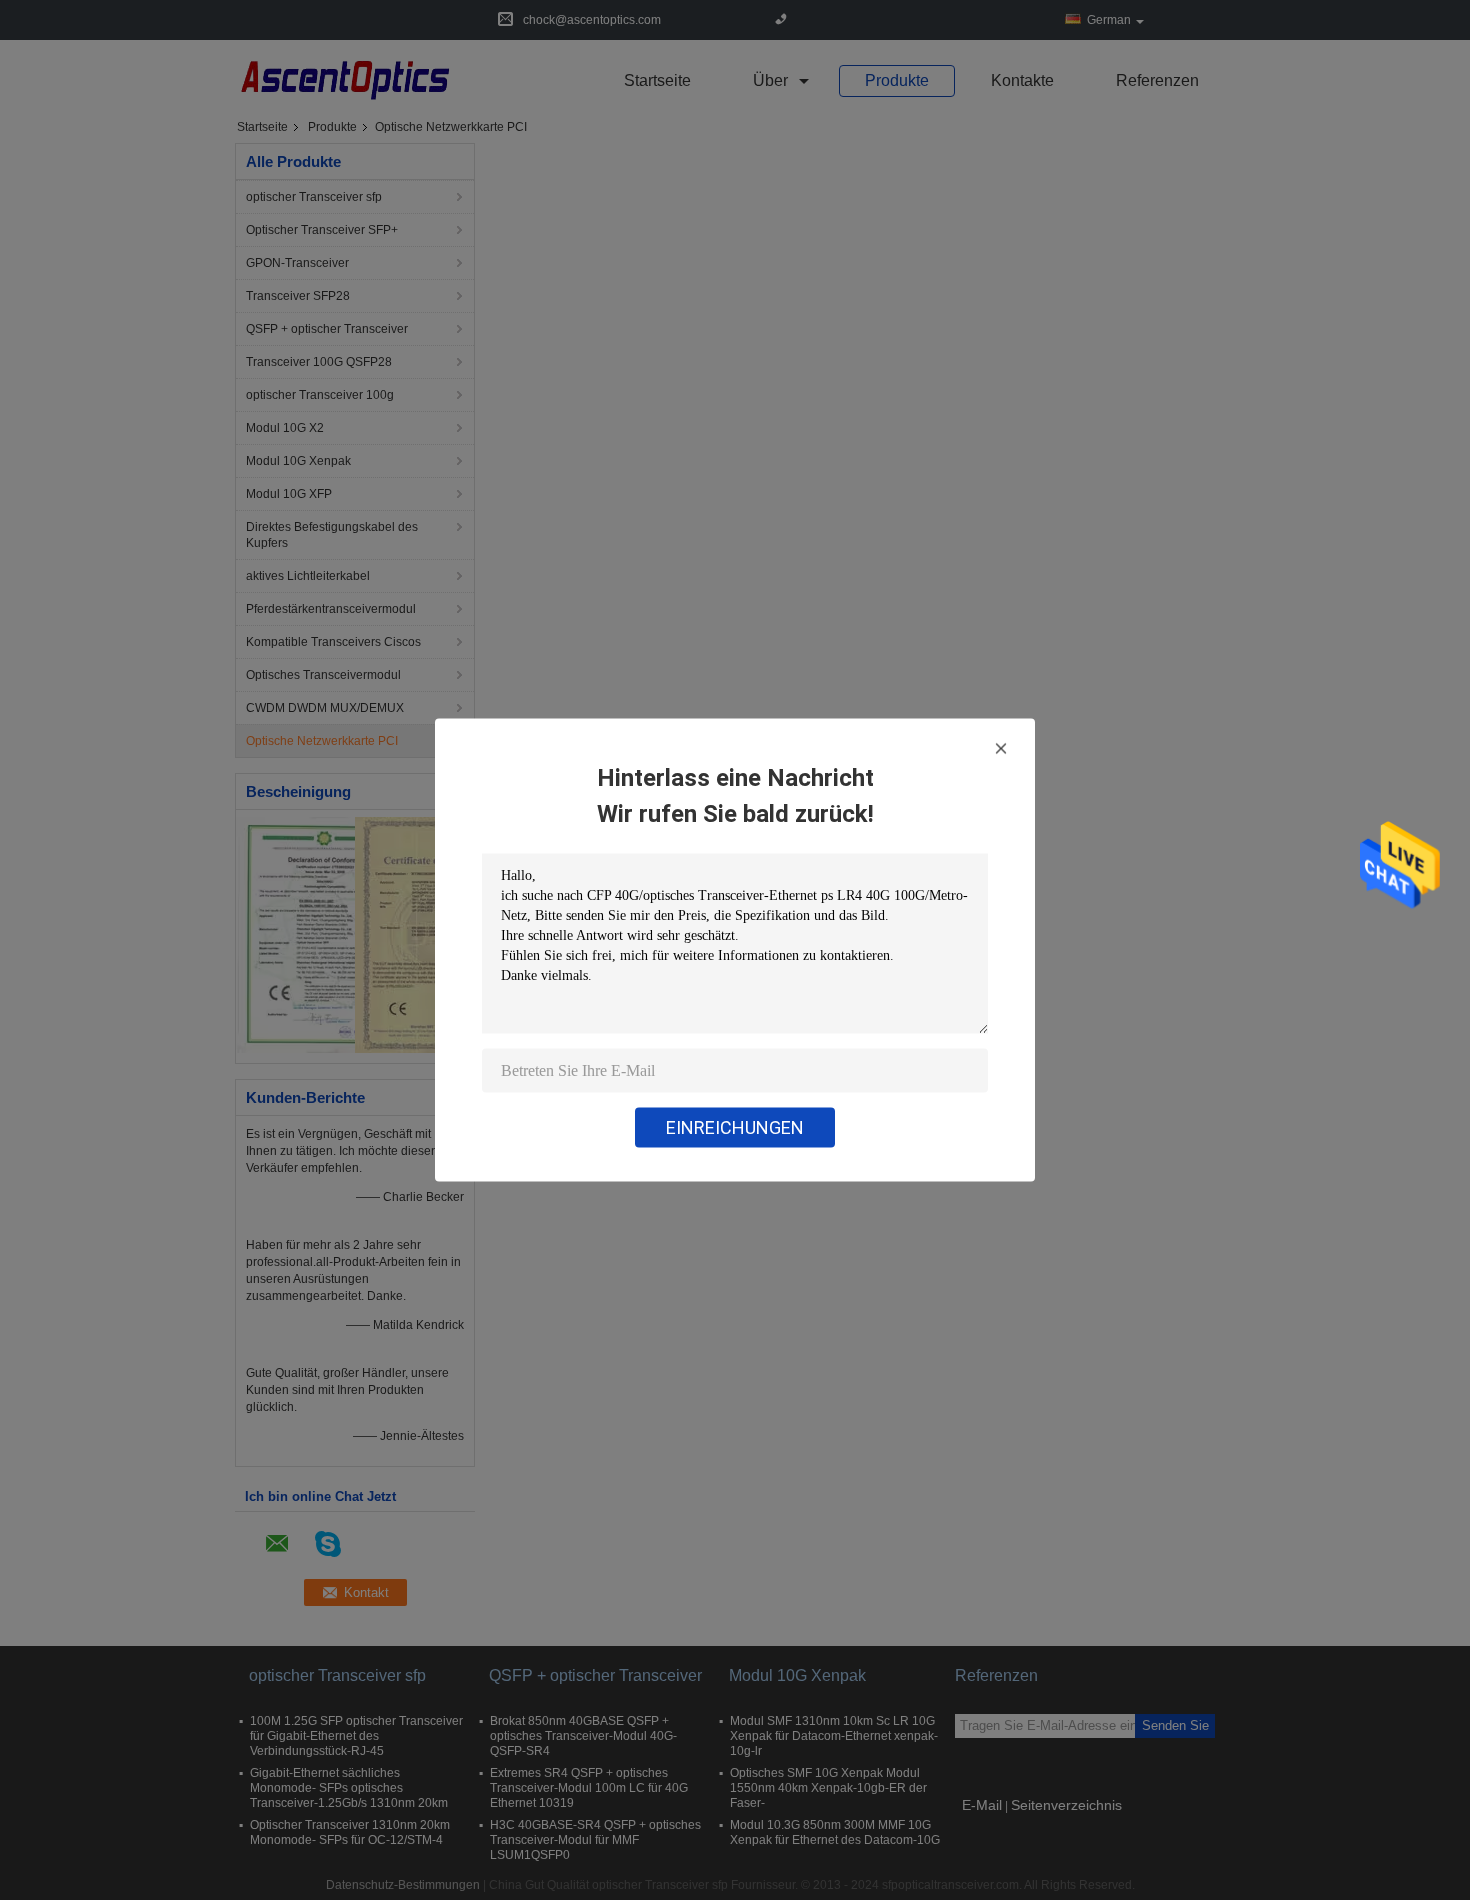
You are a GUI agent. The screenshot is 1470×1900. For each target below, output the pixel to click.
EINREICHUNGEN (735, 1127)
